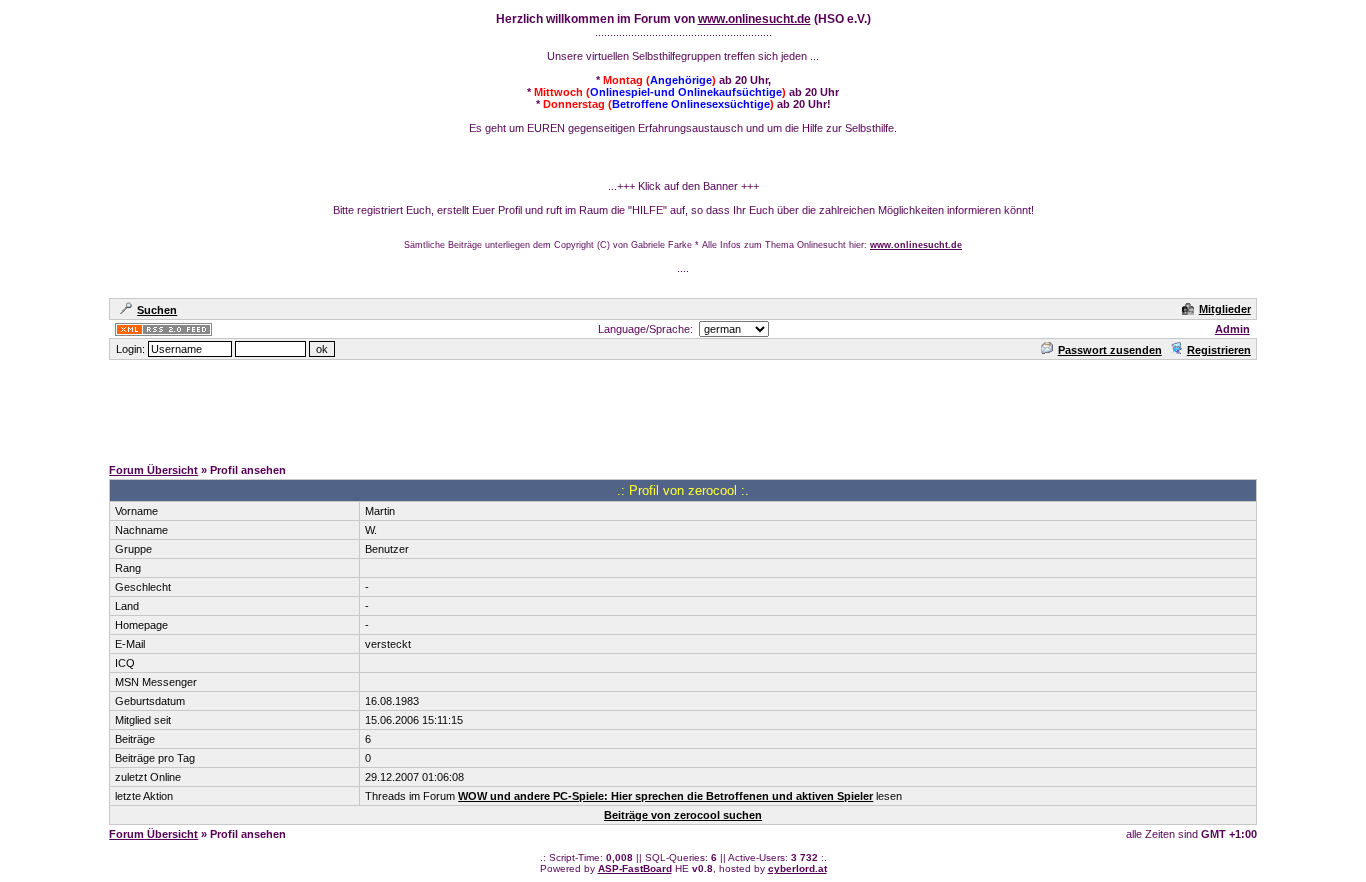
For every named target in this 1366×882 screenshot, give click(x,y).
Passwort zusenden (1110, 350)
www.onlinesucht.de (754, 19)
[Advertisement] (683, 407)
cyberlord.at (797, 868)
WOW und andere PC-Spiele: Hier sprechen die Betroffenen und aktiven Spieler (665, 796)
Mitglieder (1225, 309)
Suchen (157, 310)
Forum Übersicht (153, 470)
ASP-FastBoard (635, 868)
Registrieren (1219, 350)
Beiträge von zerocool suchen (683, 815)
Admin (1232, 329)
